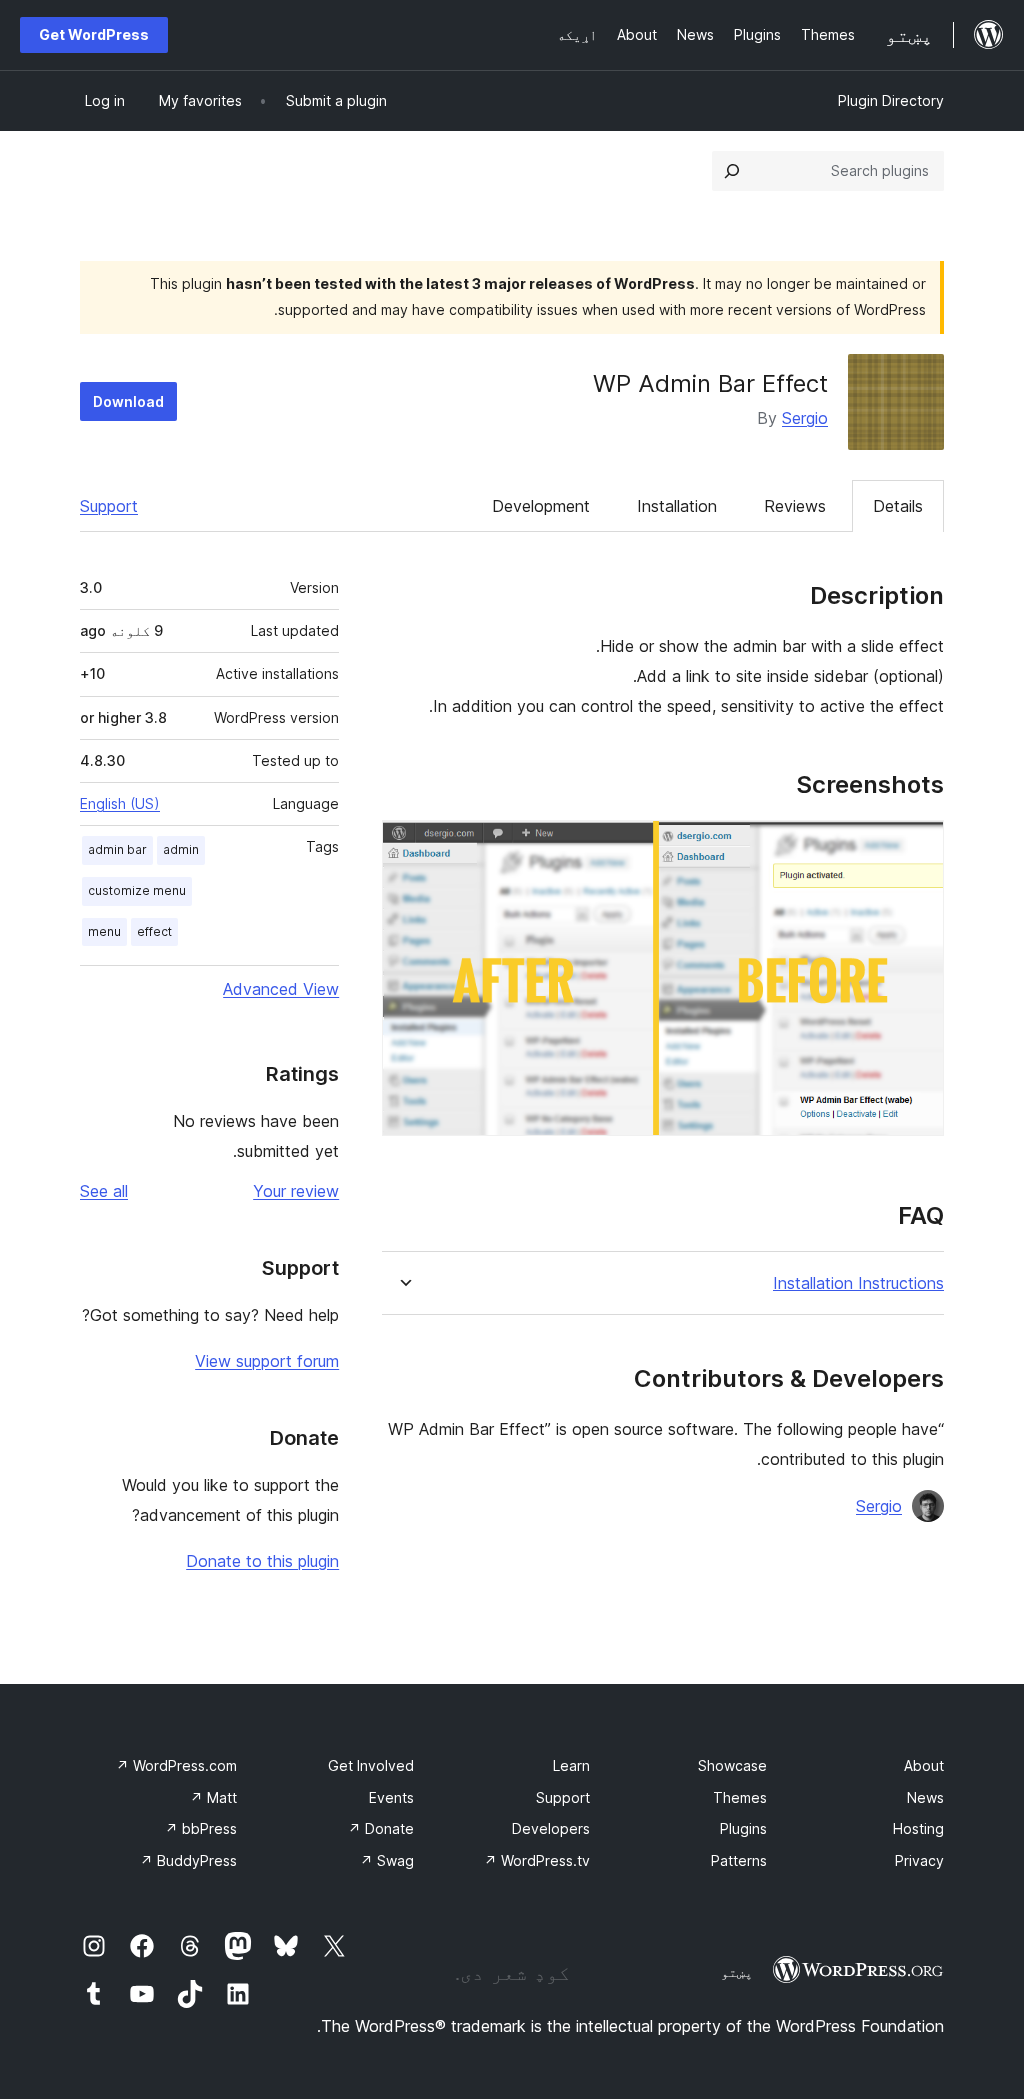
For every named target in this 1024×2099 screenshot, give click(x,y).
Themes (740, 1797)
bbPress (201, 1828)
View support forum (267, 1361)
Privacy (919, 1860)
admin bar (117, 849)
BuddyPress (188, 1860)
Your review (296, 1191)
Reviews (795, 506)
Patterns (739, 1860)
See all (104, 1191)
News (925, 1797)
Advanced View (281, 989)
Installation (677, 506)
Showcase (732, 1765)
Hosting (918, 1828)
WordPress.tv (537, 1860)
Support (109, 506)
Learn (571, 1765)
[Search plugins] (732, 171)
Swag (387, 1860)
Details (898, 506)
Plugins (743, 1828)
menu (104, 931)
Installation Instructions (858, 1283)
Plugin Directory (891, 100)
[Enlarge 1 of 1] (917, 847)
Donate (381, 1828)
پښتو (737, 1972)
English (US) (120, 803)
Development (541, 506)
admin (181, 849)
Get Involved (371, 1765)
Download (128, 401)
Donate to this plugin (262, 1561)
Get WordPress (94, 34)
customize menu (137, 890)
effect (154, 931)
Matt (213, 1797)
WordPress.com (176, 1765)
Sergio (805, 418)
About (924, 1765)
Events (391, 1797)
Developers (551, 1828)
